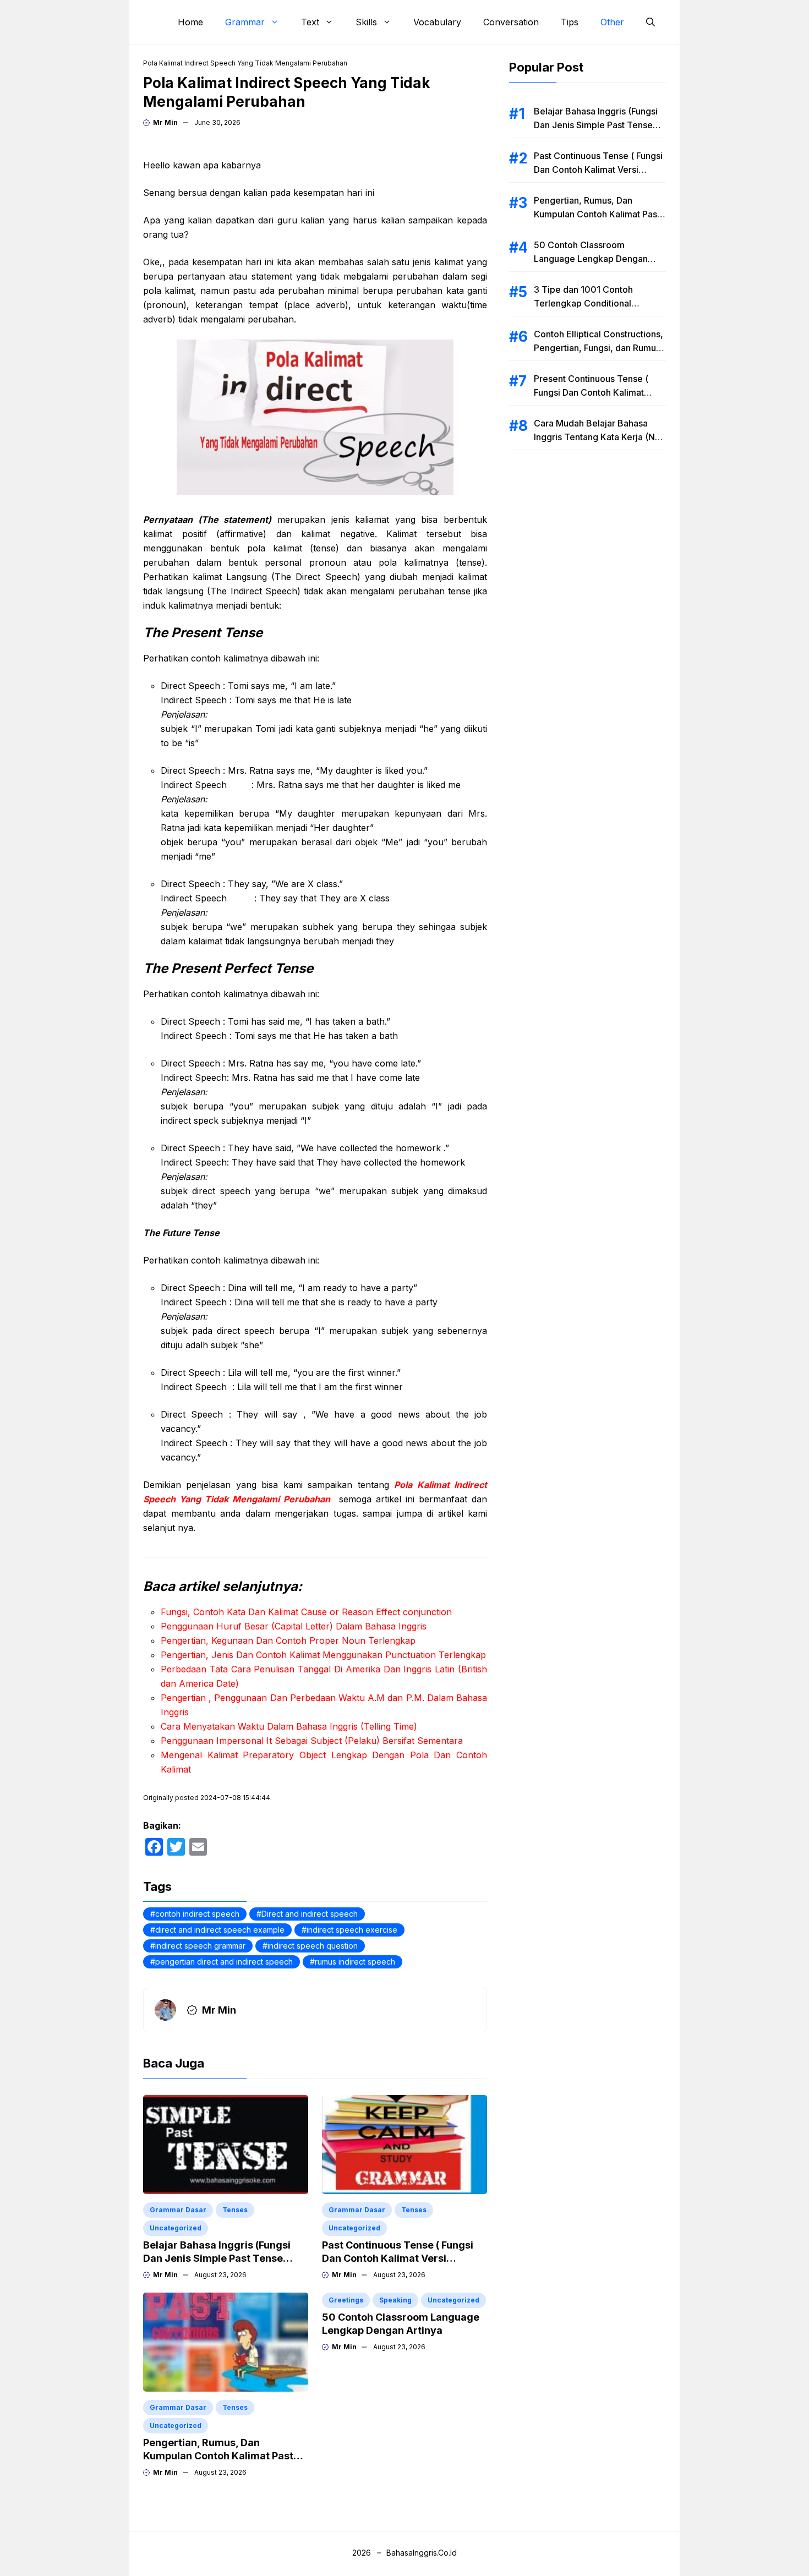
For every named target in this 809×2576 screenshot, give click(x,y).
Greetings (346, 2300)
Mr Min (165, 122)
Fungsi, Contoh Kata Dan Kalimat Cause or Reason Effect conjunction (306, 1612)
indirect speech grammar (200, 1946)
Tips (570, 22)
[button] (651, 22)
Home (190, 22)
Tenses (235, 2210)
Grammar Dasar (178, 2210)
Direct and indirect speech (310, 1914)
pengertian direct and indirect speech (224, 1962)
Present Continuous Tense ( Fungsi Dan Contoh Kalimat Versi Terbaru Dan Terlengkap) (598, 392)
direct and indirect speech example (220, 1930)
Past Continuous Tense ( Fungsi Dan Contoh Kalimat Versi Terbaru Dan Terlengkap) (398, 2258)
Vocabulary (437, 22)
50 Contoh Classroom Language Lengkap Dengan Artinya (591, 259)
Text (310, 22)
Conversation (511, 22)
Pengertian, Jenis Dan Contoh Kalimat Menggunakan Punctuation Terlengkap (323, 1655)
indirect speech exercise (352, 1930)
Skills (366, 22)
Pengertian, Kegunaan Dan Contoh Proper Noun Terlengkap (288, 1640)
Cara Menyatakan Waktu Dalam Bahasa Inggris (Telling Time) (289, 1726)
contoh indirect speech (197, 1914)
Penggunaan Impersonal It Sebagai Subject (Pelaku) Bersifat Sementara (312, 1741)
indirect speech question (313, 1946)
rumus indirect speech (355, 1962)
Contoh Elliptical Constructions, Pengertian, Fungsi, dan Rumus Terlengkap (598, 348)
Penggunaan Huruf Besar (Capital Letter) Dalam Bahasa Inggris (294, 1626)
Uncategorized (176, 2228)
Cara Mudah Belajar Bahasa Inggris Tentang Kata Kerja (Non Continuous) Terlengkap (600, 437)
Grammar (245, 22)
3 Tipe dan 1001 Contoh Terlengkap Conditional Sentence (583, 303)
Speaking (395, 2300)
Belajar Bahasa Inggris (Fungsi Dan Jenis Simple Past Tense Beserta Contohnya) (217, 2258)
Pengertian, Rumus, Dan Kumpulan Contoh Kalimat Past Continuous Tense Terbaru (218, 2456)
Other (612, 22)
